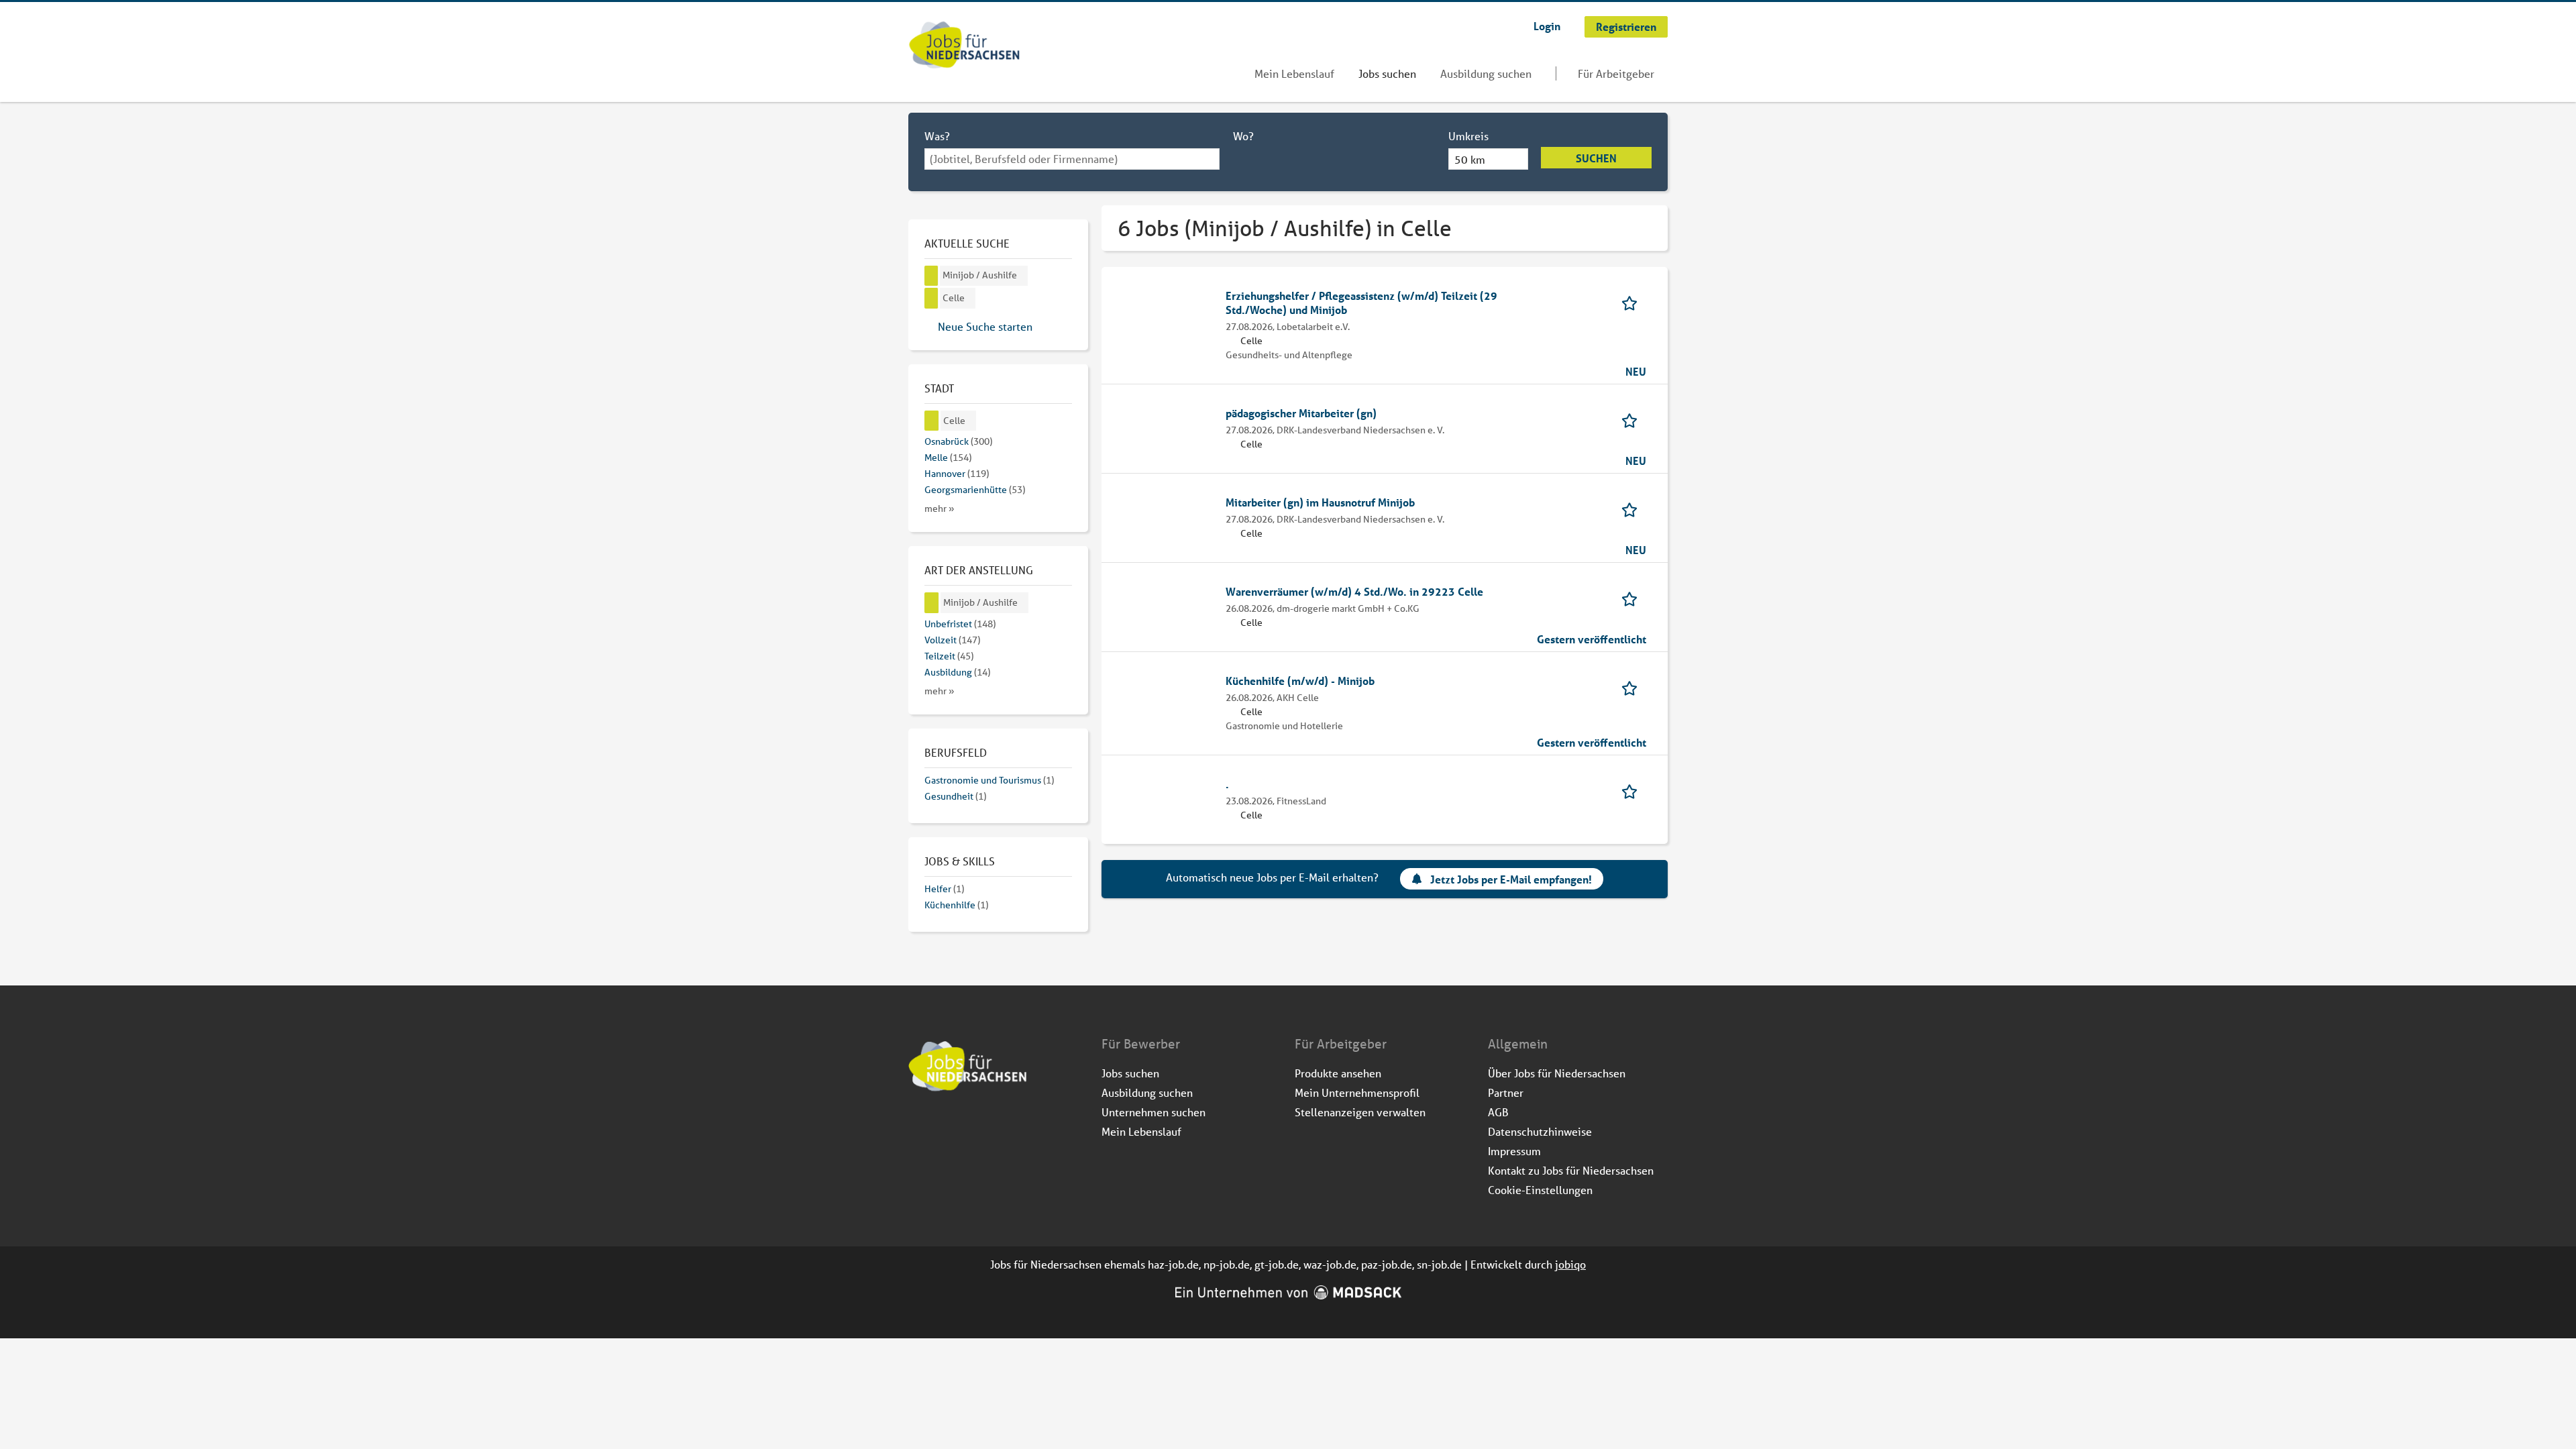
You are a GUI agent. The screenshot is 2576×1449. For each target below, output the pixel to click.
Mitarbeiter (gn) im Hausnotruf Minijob (1320, 502)
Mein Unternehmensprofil (1357, 1092)
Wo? (1243, 136)
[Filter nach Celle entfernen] (932, 421)
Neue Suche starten (985, 326)
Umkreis (1468, 136)
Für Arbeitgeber (1616, 73)
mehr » (940, 508)
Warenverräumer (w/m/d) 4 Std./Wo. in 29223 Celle (1354, 591)
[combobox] (1072, 159)
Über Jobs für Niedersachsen (1557, 1073)
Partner (1506, 1092)
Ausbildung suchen (1486, 73)
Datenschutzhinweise (1540, 1131)
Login (1547, 26)
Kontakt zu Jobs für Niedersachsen (1571, 1170)
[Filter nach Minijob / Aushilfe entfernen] (932, 603)
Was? (937, 136)
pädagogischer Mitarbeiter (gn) (1301, 413)
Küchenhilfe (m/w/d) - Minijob (1300, 681)
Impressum (1514, 1151)
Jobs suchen (1387, 73)
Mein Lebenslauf (1294, 73)
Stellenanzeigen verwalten (1360, 1112)
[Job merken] (1634, 302)
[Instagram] (942, 1128)
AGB (1498, 1112)
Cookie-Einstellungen (1540, 1190)
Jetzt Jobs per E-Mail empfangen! (1511, 879)
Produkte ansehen (1338, 1073)
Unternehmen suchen (1153, 1112)
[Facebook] (919, 1128)
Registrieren (1626, 26)
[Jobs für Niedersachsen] (964, 46)
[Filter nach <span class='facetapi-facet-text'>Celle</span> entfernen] (931, 298)
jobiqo (1570, 1264)
